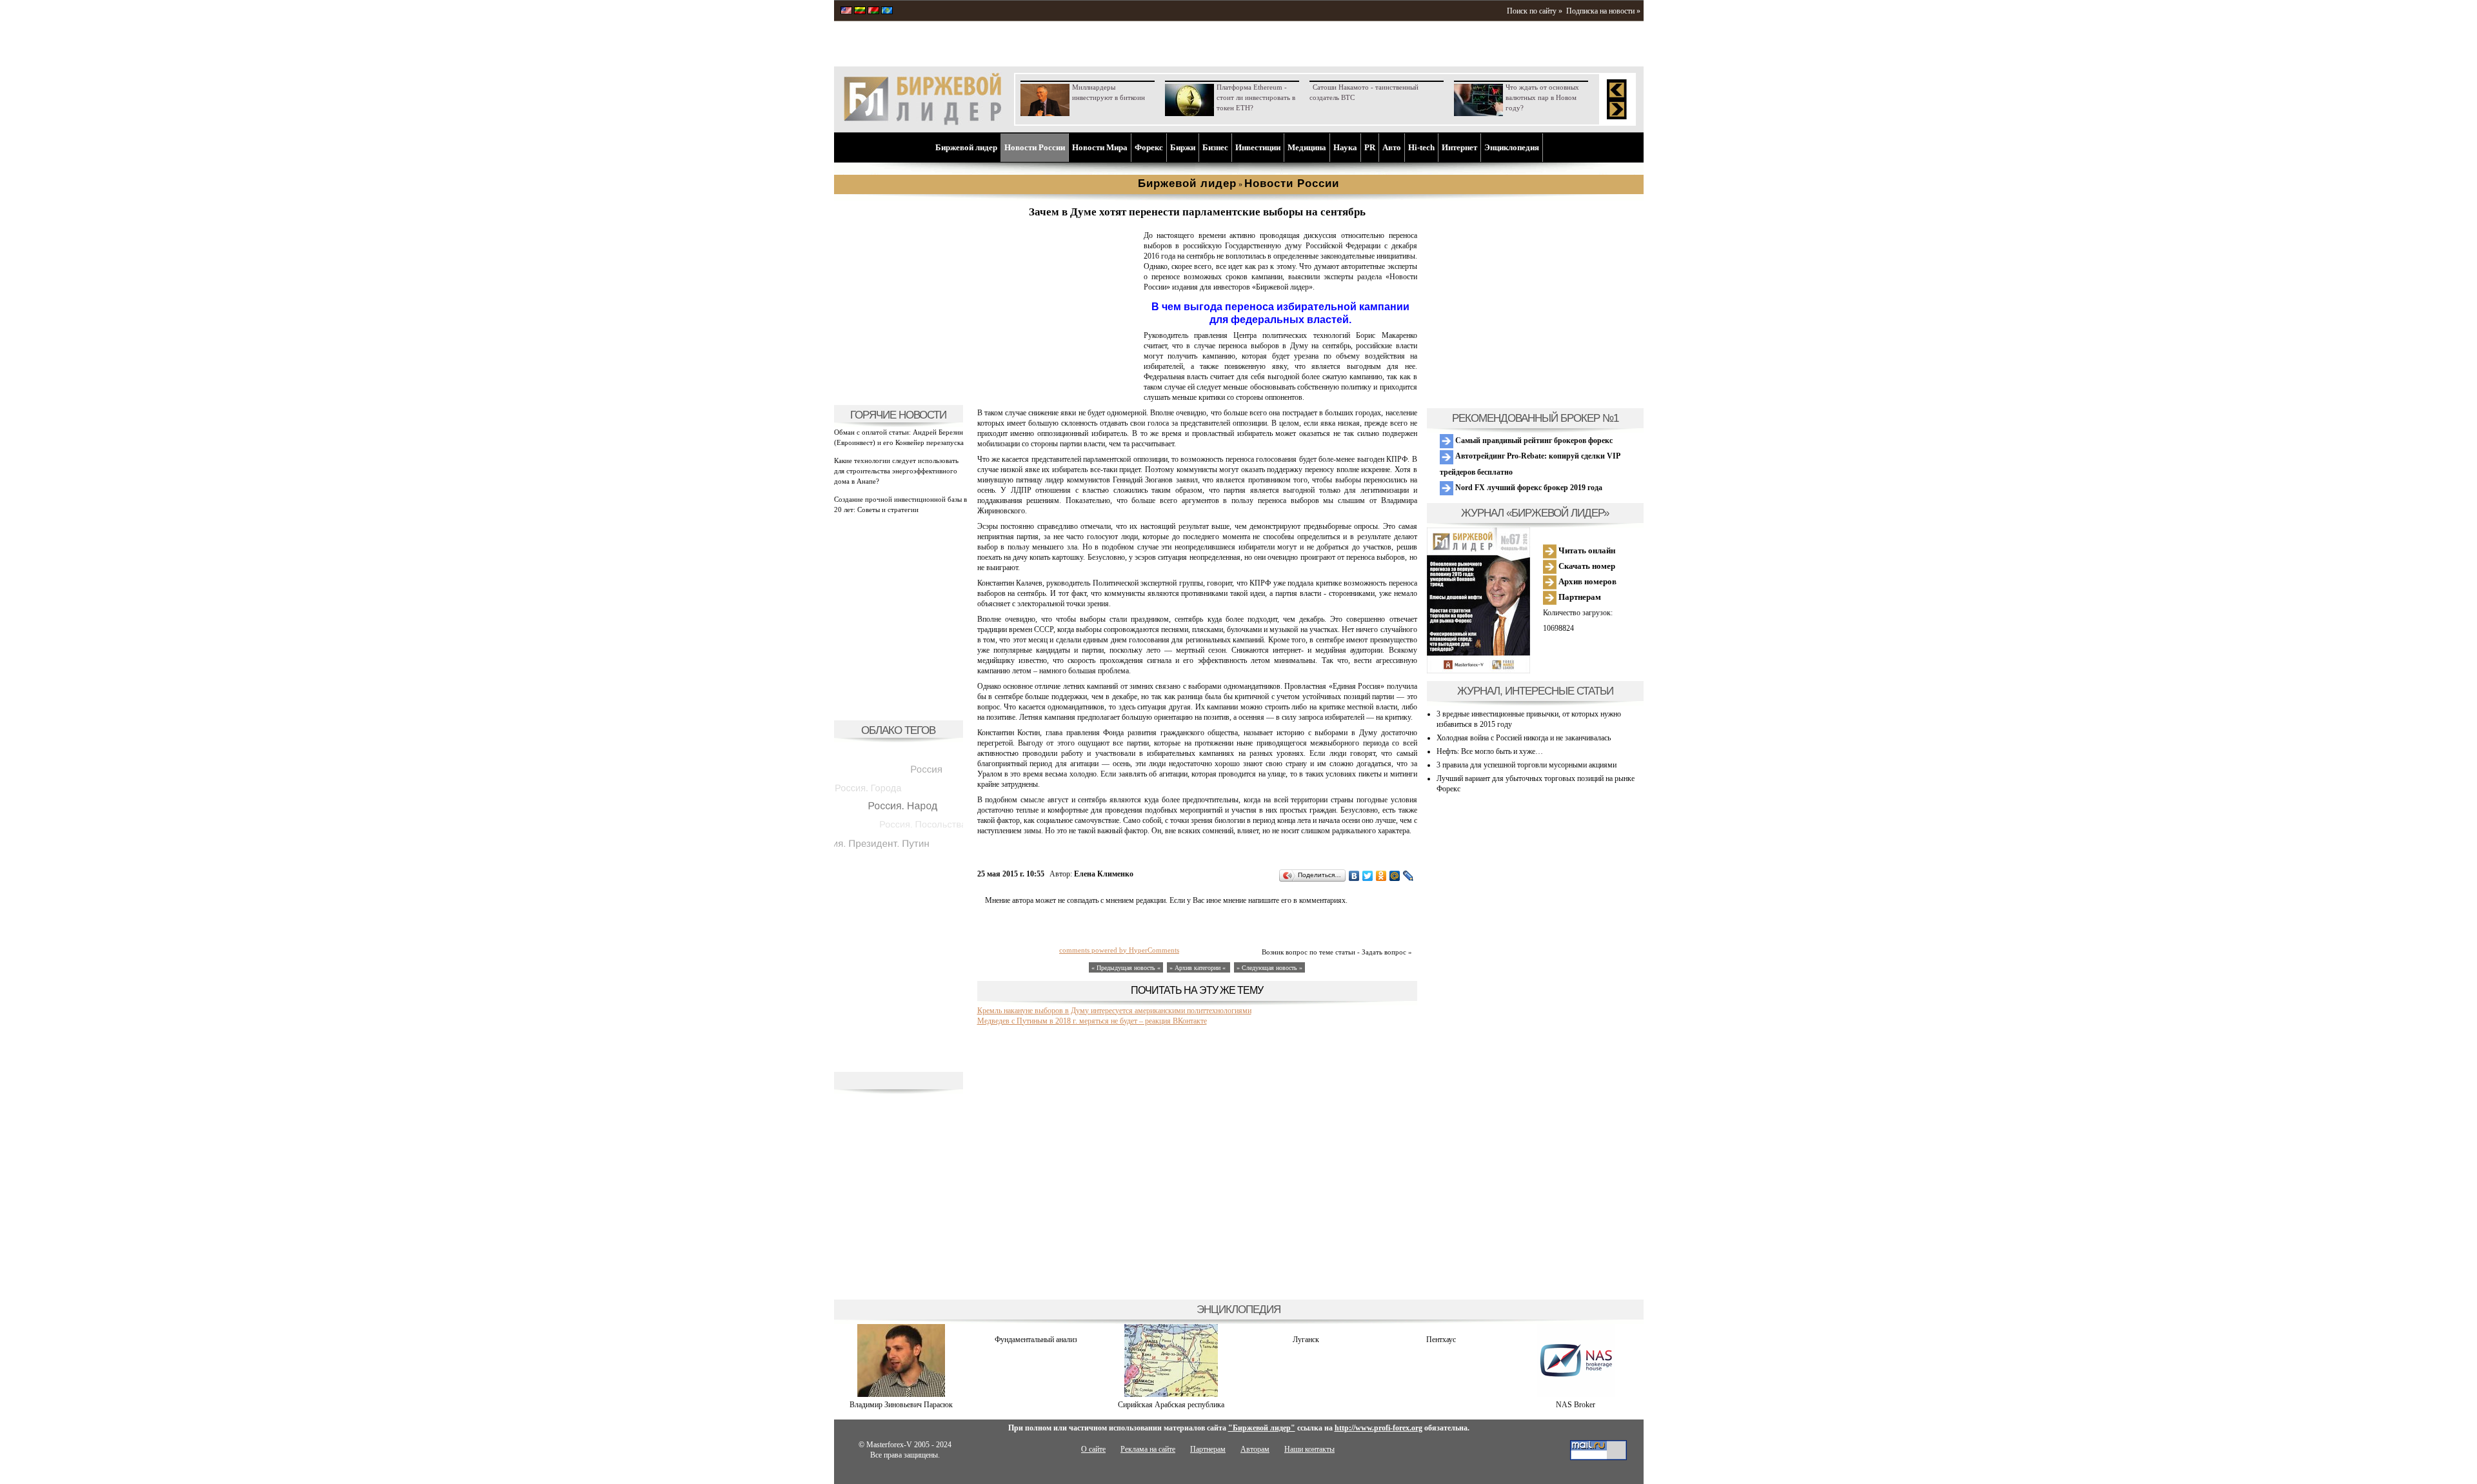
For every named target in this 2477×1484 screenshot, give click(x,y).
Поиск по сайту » (1535, 11)
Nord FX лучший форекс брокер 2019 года (1528, 488)
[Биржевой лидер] (922, 123)
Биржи (1183, 147)
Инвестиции (1258, 147)
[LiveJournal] (1408, 876)
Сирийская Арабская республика (1171, 1405)
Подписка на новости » (1603, 11)
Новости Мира (1100, 147)
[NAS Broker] (1576, 1394)
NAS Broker (1576, 1405)
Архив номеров (1587, 581)
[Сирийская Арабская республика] (1171, 1394)
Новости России (1035, 147)
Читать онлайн (1586, 550)
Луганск (1306, 1340)
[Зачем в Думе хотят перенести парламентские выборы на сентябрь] (1058, 391)
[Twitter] (1368, 876)
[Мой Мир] (1395, 876)
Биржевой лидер (966, 147)
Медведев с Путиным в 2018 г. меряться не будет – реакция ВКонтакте (1092, 1021)
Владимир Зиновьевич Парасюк (901, 1405)
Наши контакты (1309, 1449)
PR (1370, 147)
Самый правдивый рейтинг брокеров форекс (1533, 440)
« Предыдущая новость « (1126, 968)
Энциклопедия (1512, 147)
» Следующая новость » (1269, 968)
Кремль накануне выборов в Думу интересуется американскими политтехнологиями (1114, 1011)
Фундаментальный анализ (1036, 1340)
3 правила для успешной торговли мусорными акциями (1527, 765)
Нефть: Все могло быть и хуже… (1490, 751)
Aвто (1392, 147)
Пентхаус (1441, 1340)
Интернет (1459, 147)
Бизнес (1215, 147)
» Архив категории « (1199, 968)
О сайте (1093, 1449)
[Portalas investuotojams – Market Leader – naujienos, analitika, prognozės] (860, 12)
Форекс (1149, 147)
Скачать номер (1586, 566)
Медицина (1307, 147)
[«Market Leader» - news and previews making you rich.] (846, 12)
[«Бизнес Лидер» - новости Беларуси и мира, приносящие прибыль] (873, 12)
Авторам (1255, 1449)
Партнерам (1579, 597)
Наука (1345, 147)
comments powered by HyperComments (1119, 950)
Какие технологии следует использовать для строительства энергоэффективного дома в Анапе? (896, 471)
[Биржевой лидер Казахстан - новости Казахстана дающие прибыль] (887, 12)
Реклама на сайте (1148, 1449)
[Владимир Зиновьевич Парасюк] (901, 1394)
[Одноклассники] (1381, 876)
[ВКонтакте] (1354, 876)
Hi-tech (1421, 147)
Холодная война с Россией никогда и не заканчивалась (1524, 738)
